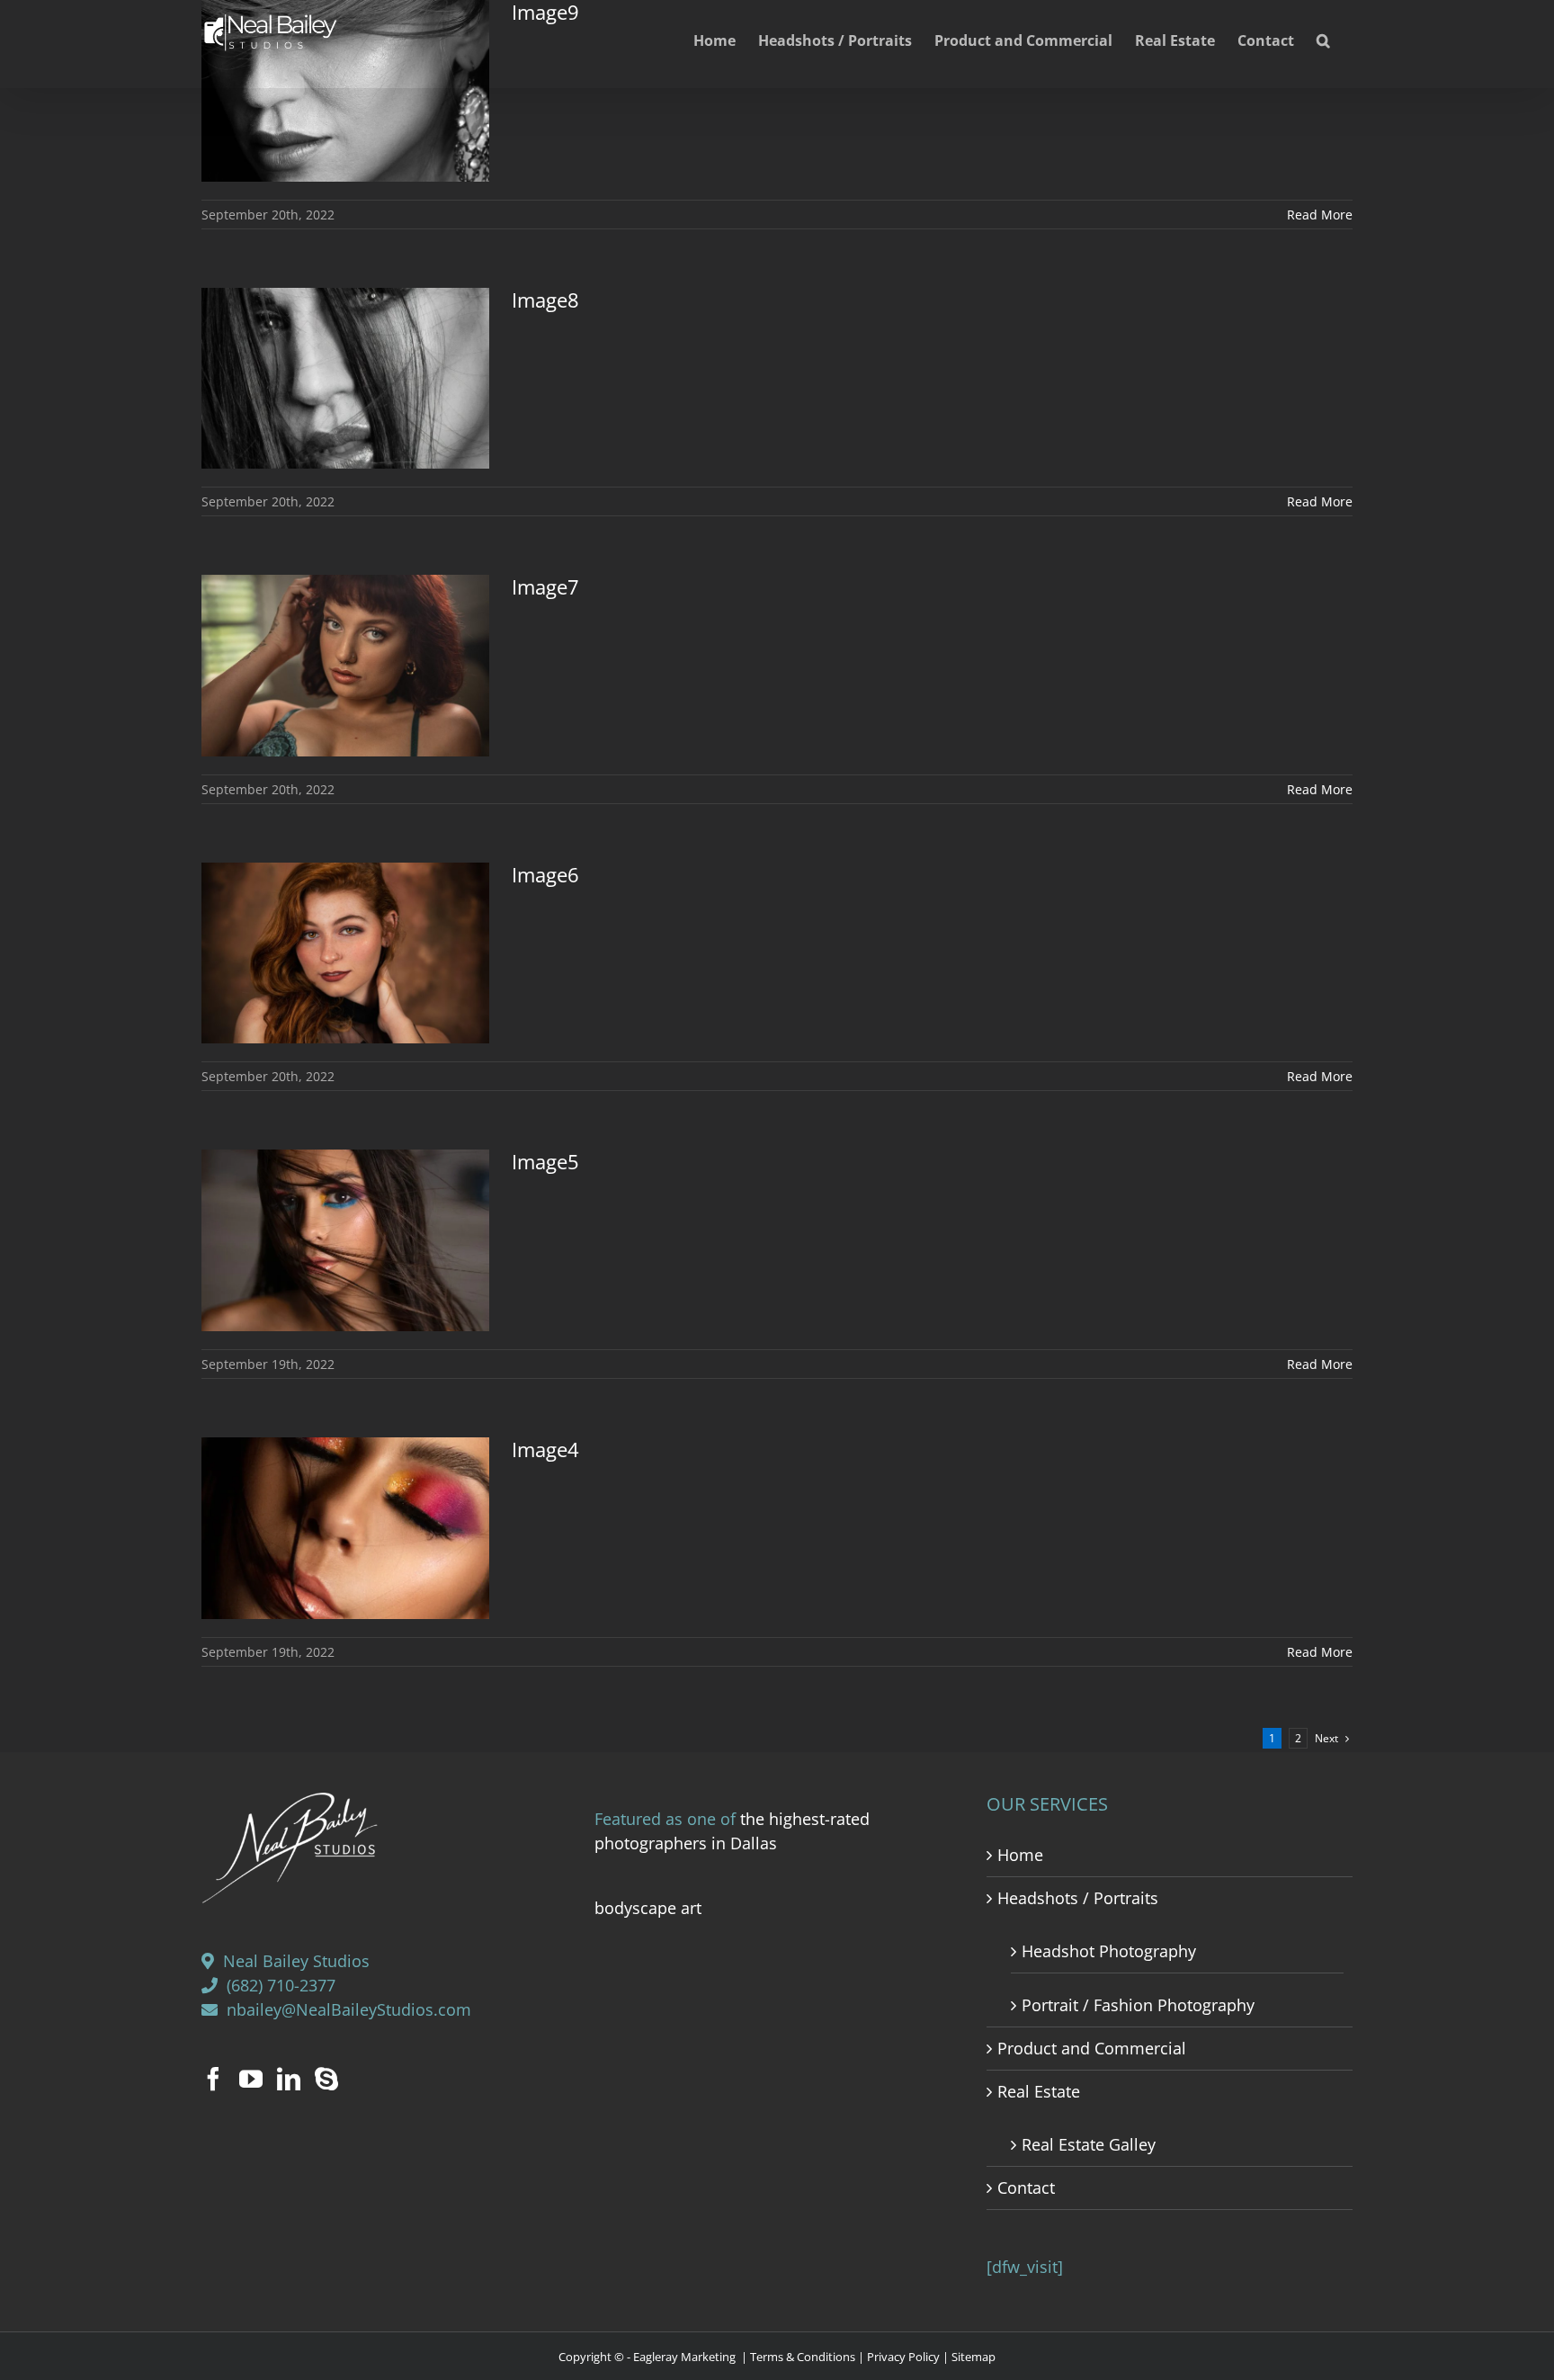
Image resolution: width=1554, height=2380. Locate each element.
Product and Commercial (1092, 2048)
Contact (1026, 2188)
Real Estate (1039, 2091)
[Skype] (326, 2079)
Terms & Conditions (803, 2357)
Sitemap (973, 2357)
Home (1020, 1855)
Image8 (545, 300)
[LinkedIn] (289, 2079)
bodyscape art (648, 1908)
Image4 (545, 1449)
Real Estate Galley (1089, 2144)
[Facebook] (213, 2079)
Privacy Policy (903, 2357)
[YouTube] (251, 2079)
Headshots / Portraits (1078, 1898)
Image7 (545, 586)
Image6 (545, 874)
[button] (1323, 38)
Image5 (545, 1161)
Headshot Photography (1109, 1951)
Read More (1320, 215)
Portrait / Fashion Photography (1138, 2005)
